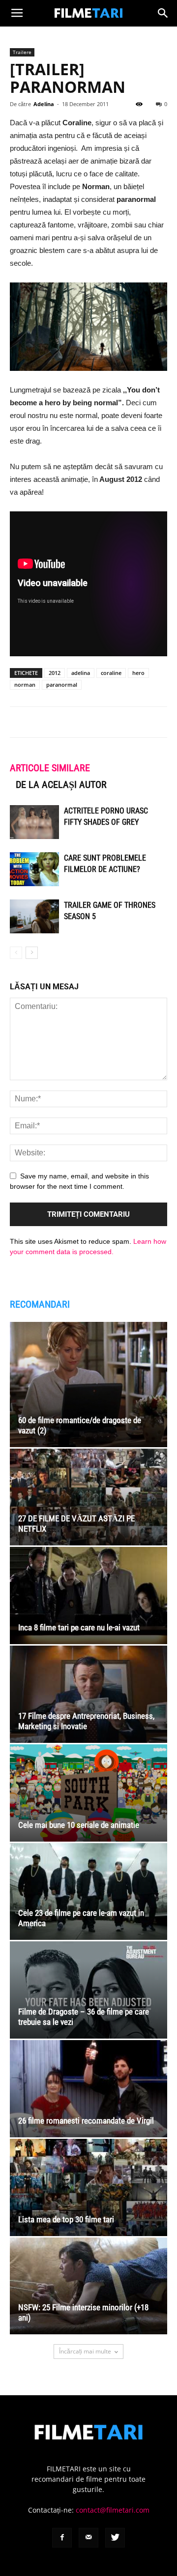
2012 (55, 673)
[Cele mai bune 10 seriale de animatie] (88, 1793)
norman (25, 685)
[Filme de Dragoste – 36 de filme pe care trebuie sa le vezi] (88, 1990)
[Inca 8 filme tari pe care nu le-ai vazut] (88, 1596)
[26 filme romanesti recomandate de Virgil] (88, 2089)
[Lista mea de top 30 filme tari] (88, 2187)
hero (138, 673)
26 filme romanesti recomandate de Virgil (86, 2121)
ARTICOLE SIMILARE (50, 768)
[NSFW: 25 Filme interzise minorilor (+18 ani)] (88, 2286)
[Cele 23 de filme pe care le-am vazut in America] (88, 1892)
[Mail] (88, 2538)
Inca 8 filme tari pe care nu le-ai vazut (79, 1627)
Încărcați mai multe (85, 2351)
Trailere (22, 52)
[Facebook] (62, 2538)
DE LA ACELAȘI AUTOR (61, 784)
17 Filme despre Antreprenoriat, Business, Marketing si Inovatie (86, 1721)
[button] (163, 13)
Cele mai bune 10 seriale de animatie (79, 1825)
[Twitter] (115, 2538)
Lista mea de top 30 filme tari (66, 2219)
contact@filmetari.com (113, 2510)
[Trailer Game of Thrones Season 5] (34, 916)
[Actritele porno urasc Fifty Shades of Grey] (34, 822)
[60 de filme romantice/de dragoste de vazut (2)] (88, 1384)
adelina (81, 673)
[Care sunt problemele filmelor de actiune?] (34, 869)
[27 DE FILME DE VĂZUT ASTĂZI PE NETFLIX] (88, 1497)
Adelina (44, 104)
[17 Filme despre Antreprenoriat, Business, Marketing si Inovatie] (88, 1694)
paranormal (62, 685)
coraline (111, 673)
